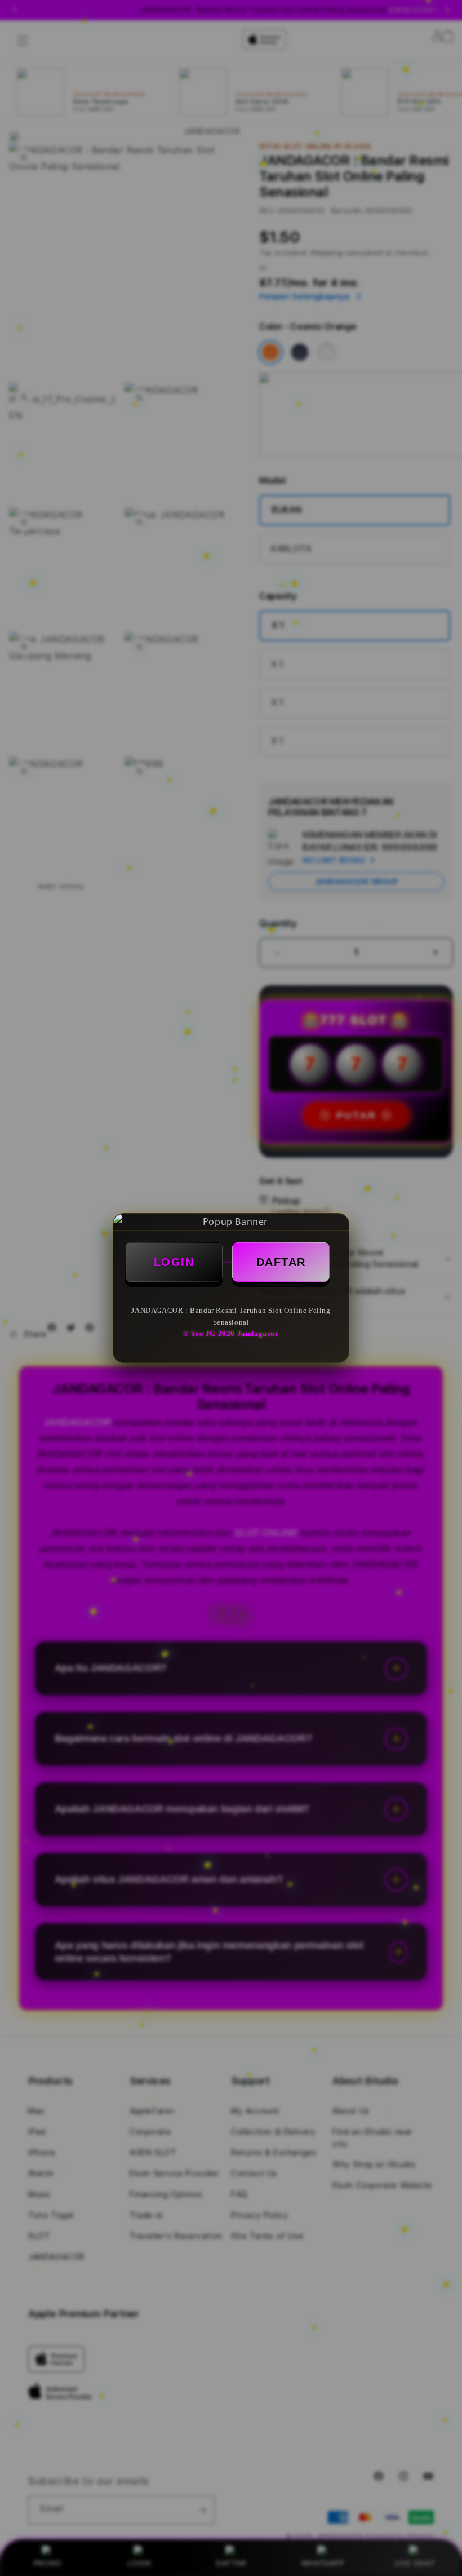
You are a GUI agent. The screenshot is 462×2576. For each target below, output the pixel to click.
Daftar (281, 1262)
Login (174, 1262)
